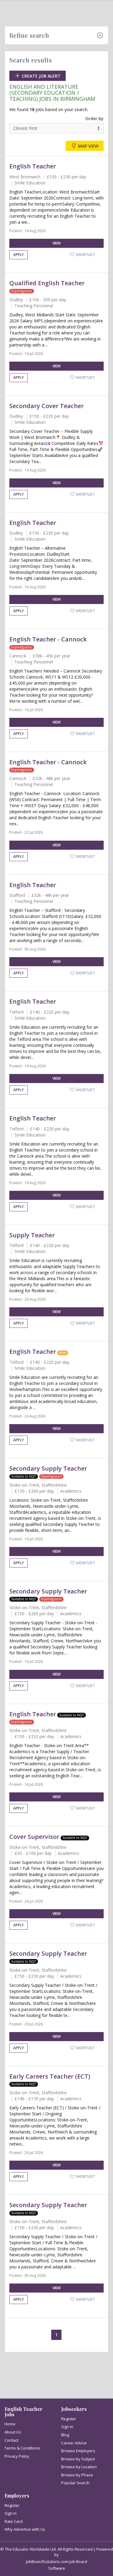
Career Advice (74, 2443)
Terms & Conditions (22, 2448)
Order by (94, 118)
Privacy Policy (17, 2456)
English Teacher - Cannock (48, 639)
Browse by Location (79, 2467)
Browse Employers (78, 2451)
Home (10, 2424)
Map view (88, 146)
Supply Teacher (32, 1235)
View (56, 243)
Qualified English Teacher (47, 283)
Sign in (67, 2427)
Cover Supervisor (34, 1837)
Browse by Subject (78, 2459)
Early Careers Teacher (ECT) (50, 2076)
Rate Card (14, 2521)
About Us (13, 2432)
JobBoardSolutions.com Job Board (56, 2562)
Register (69, 2419)
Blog (65, 2435)
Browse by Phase (77, 2475)
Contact (11, 2440)
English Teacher (33, 166)
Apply (19, 255)
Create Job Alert (41, 76)
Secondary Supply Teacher (48, 1468)
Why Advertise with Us (25, 2529)
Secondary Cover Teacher (47, 406)
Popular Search (75, 2483)
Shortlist (85, 255)
